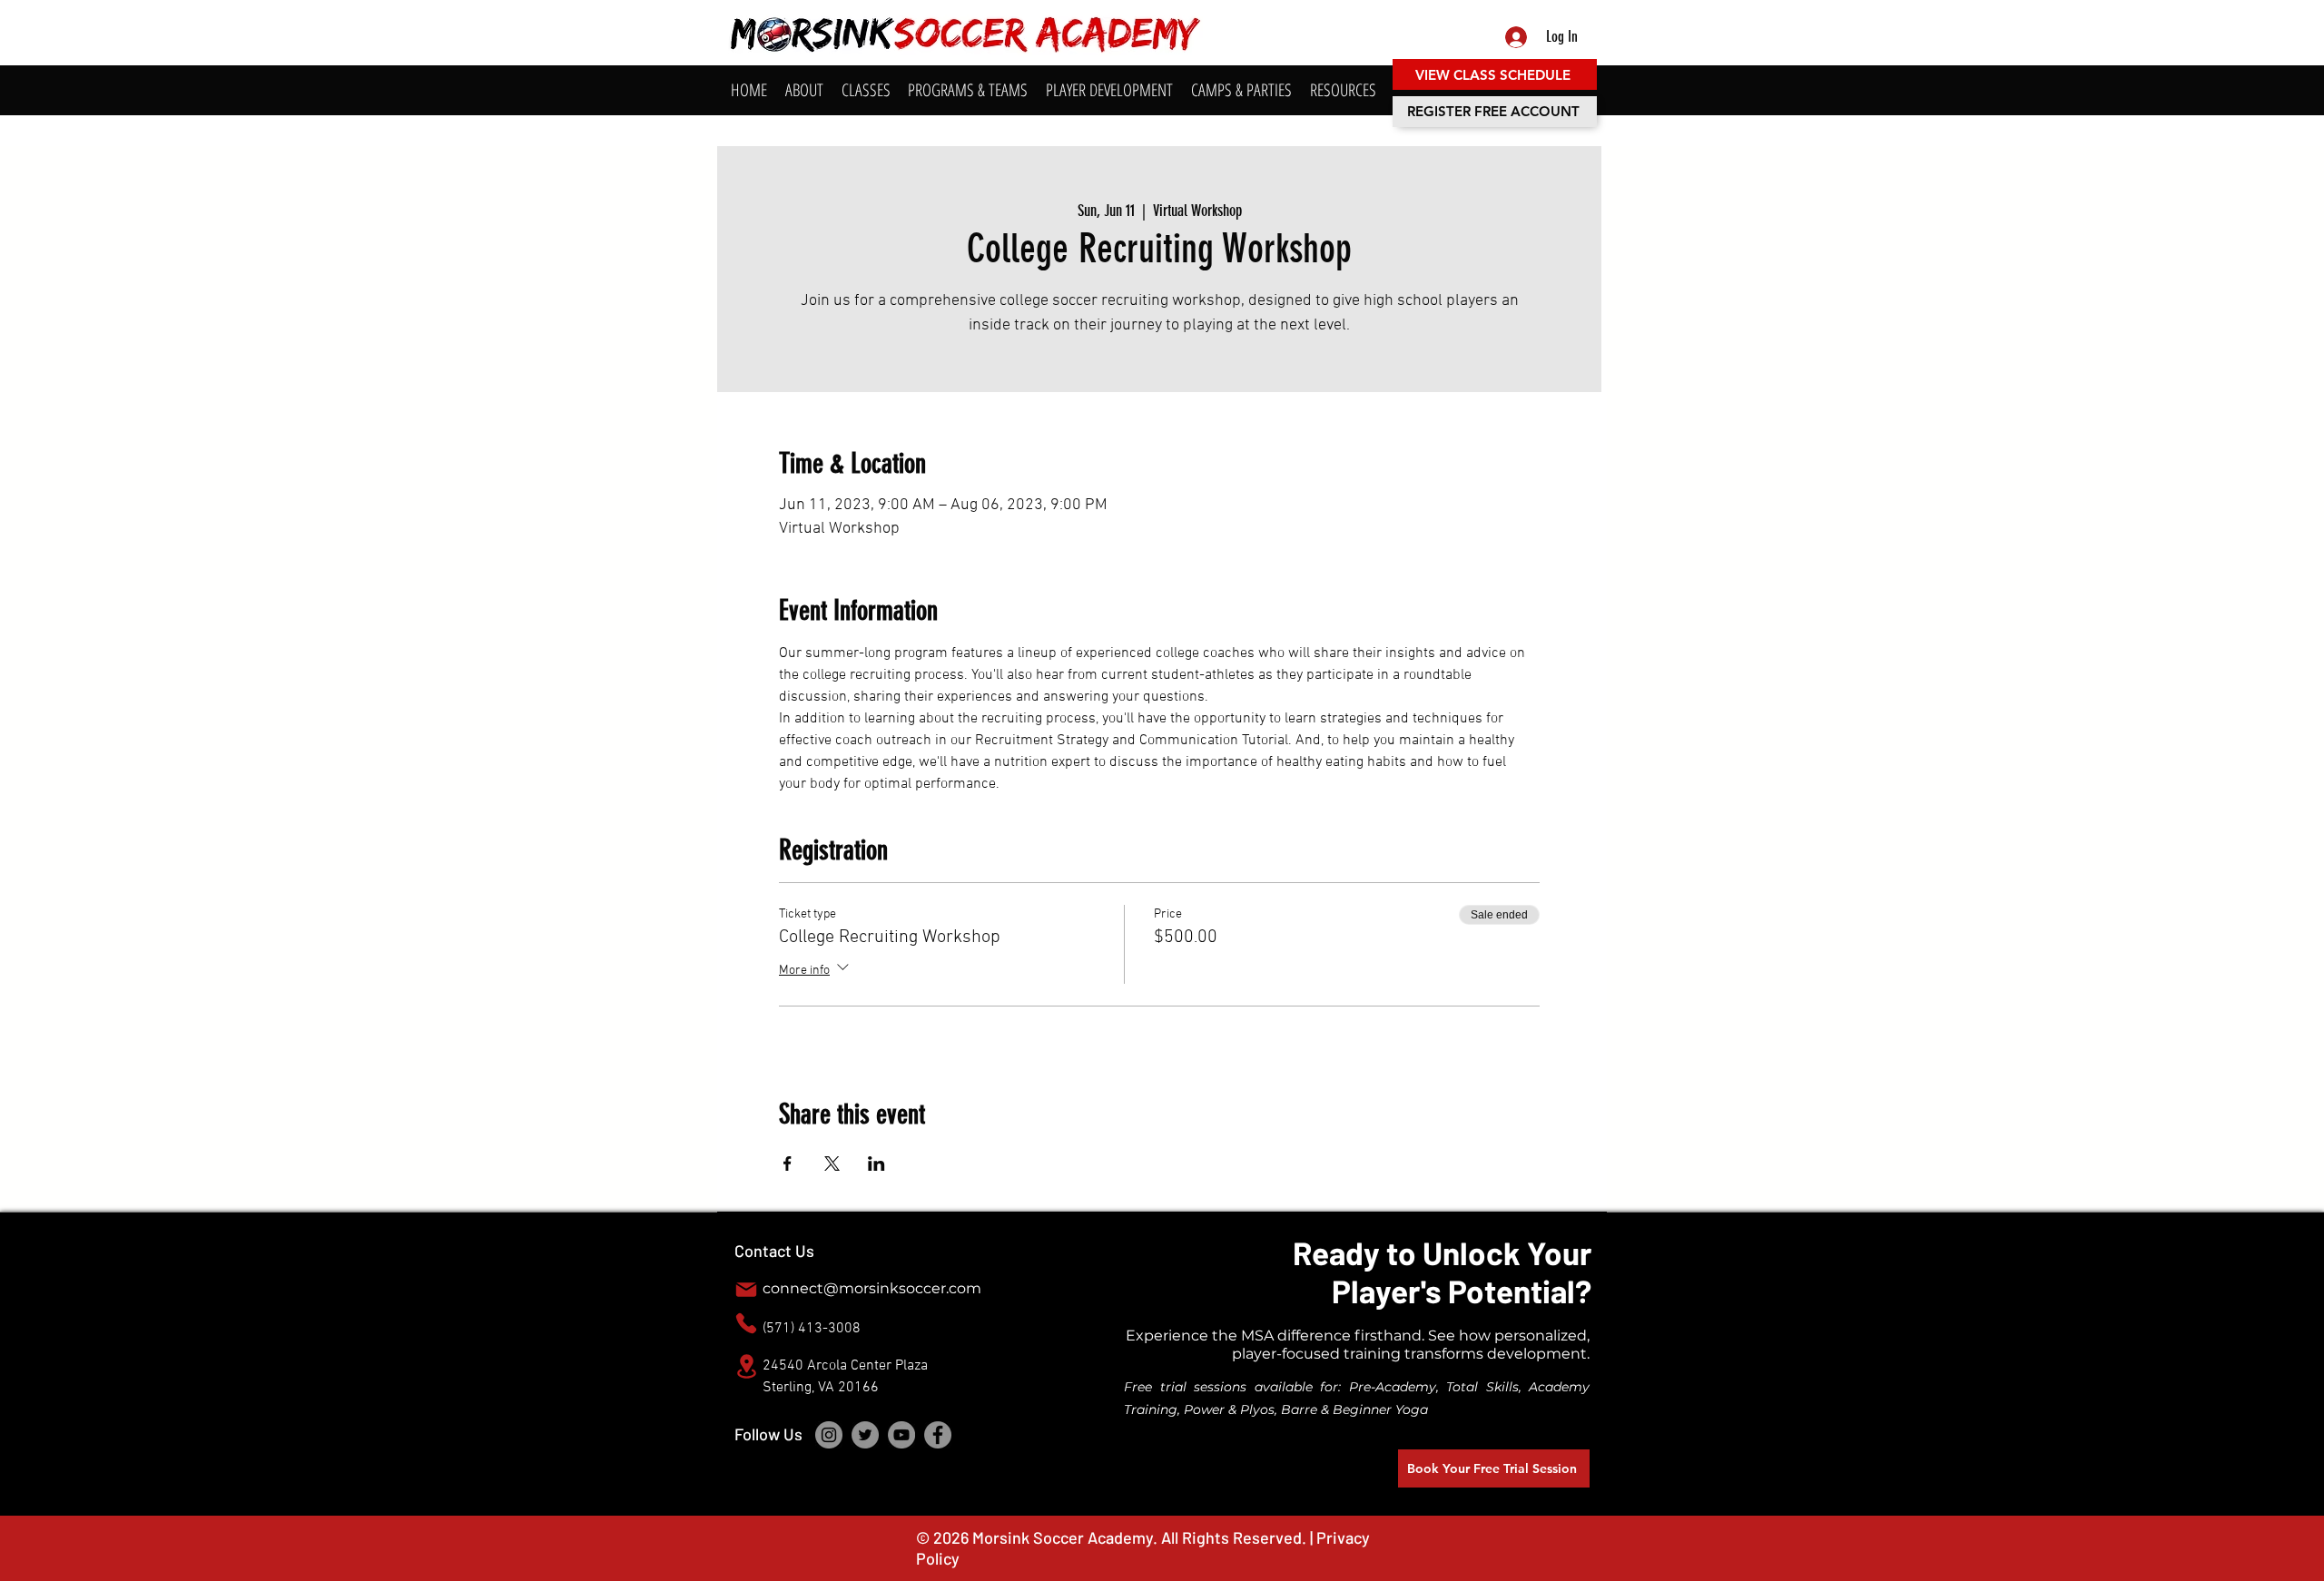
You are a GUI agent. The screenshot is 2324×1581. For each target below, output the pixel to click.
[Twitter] (865, 1435)
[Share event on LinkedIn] (876, 1164)
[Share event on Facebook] (788, 1164)
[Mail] (746, 1290)
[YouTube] (901, 1435)
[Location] (746, 1366)
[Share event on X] (832, 1164)
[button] (804, 91)
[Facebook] (938, 1435)
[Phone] (746, 1323)
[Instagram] (829, 1435)
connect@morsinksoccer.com (872, 1288)
